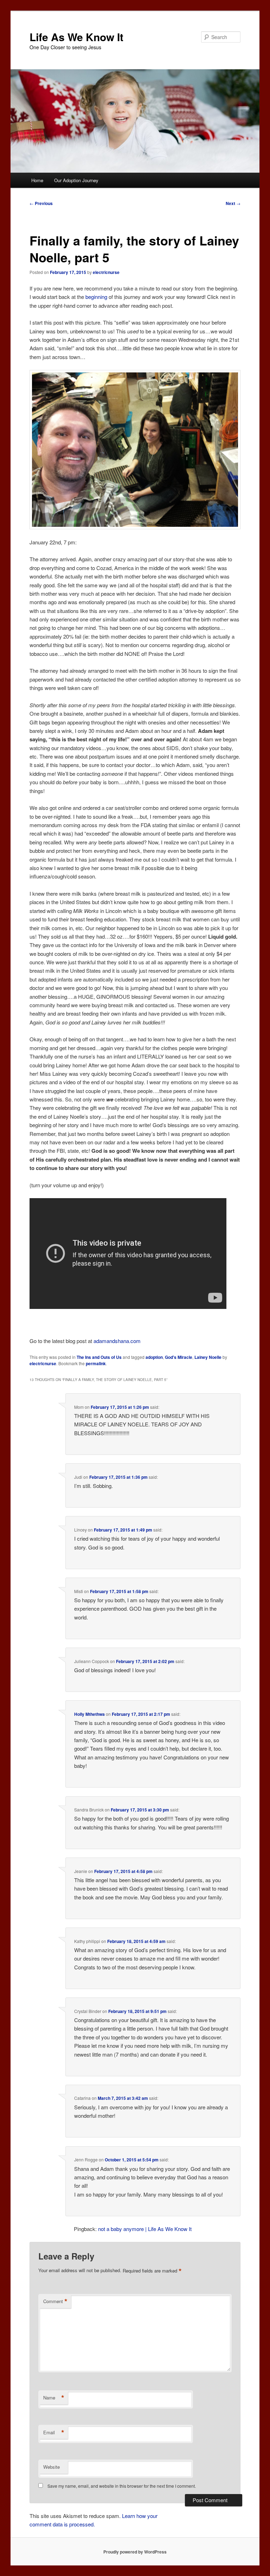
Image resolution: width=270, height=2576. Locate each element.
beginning (97, 297)
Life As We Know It (76, 37)
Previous (41, 203)
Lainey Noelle (208, 1357)
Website (52, 2467)
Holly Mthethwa (89, 1714)
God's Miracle (179, 1357)
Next (233, 203)
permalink (96, 1363)
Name (54, 2398)
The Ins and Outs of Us (99, 1357)
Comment (55, 2301)
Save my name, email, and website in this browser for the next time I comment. (122, 2486)
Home (37, 180)
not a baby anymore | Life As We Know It (145, 2229)
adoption (154, 1357)
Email (54, 2433)
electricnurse (106, 272)
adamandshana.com (117, 1341)
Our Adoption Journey (76, 180)
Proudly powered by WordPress (135, 2552)
